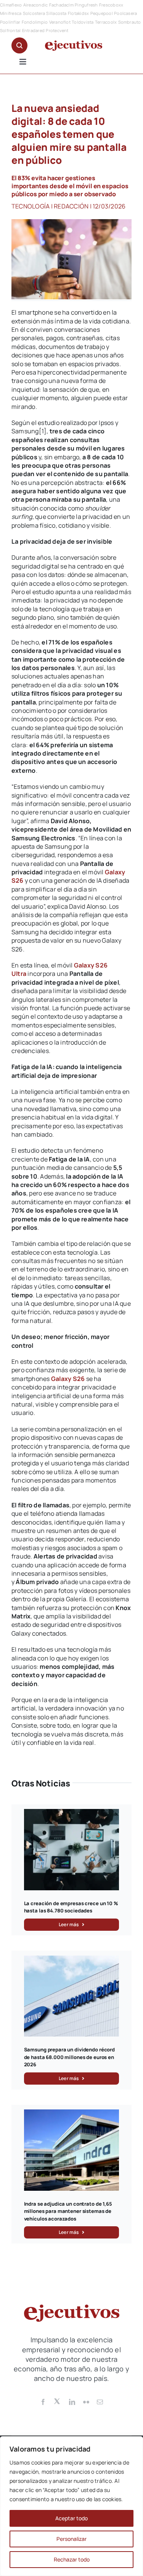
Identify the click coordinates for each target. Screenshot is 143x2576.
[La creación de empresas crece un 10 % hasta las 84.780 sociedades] (72, 1813)
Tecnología (31, 206)
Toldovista (83, 22)
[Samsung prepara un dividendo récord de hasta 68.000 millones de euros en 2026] (72, 1960)
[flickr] (86, 2402)
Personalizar (71, 2539)
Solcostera (34, 13)
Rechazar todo (72, 2559)
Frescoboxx (111, 5)
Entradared (33, 30)
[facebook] (43, 2402)
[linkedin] (72, 2402)
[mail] (100, 2402)
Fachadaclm (61, 5)
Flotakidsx (78, 13)
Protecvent (57, 30)
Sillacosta (56, 13)
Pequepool (102, 13)
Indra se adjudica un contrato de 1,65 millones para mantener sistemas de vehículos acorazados (68, 2211)
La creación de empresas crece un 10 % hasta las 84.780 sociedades (71, 1907)
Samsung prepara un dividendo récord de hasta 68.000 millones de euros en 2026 (69, 2057)
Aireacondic (36, 5)
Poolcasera (125, 13)
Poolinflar (10, 22)
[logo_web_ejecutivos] (74, 44)
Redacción (71, 206)
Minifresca (11, 13)
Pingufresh (86, 5)
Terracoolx (106, 22)
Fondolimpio (35, 22)
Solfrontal (10, 30)
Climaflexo (11, 5)
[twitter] (58, 2401)
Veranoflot (60, 22)
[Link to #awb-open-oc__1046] (19, 45)
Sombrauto (130, 22)
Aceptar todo (71, 2518)
